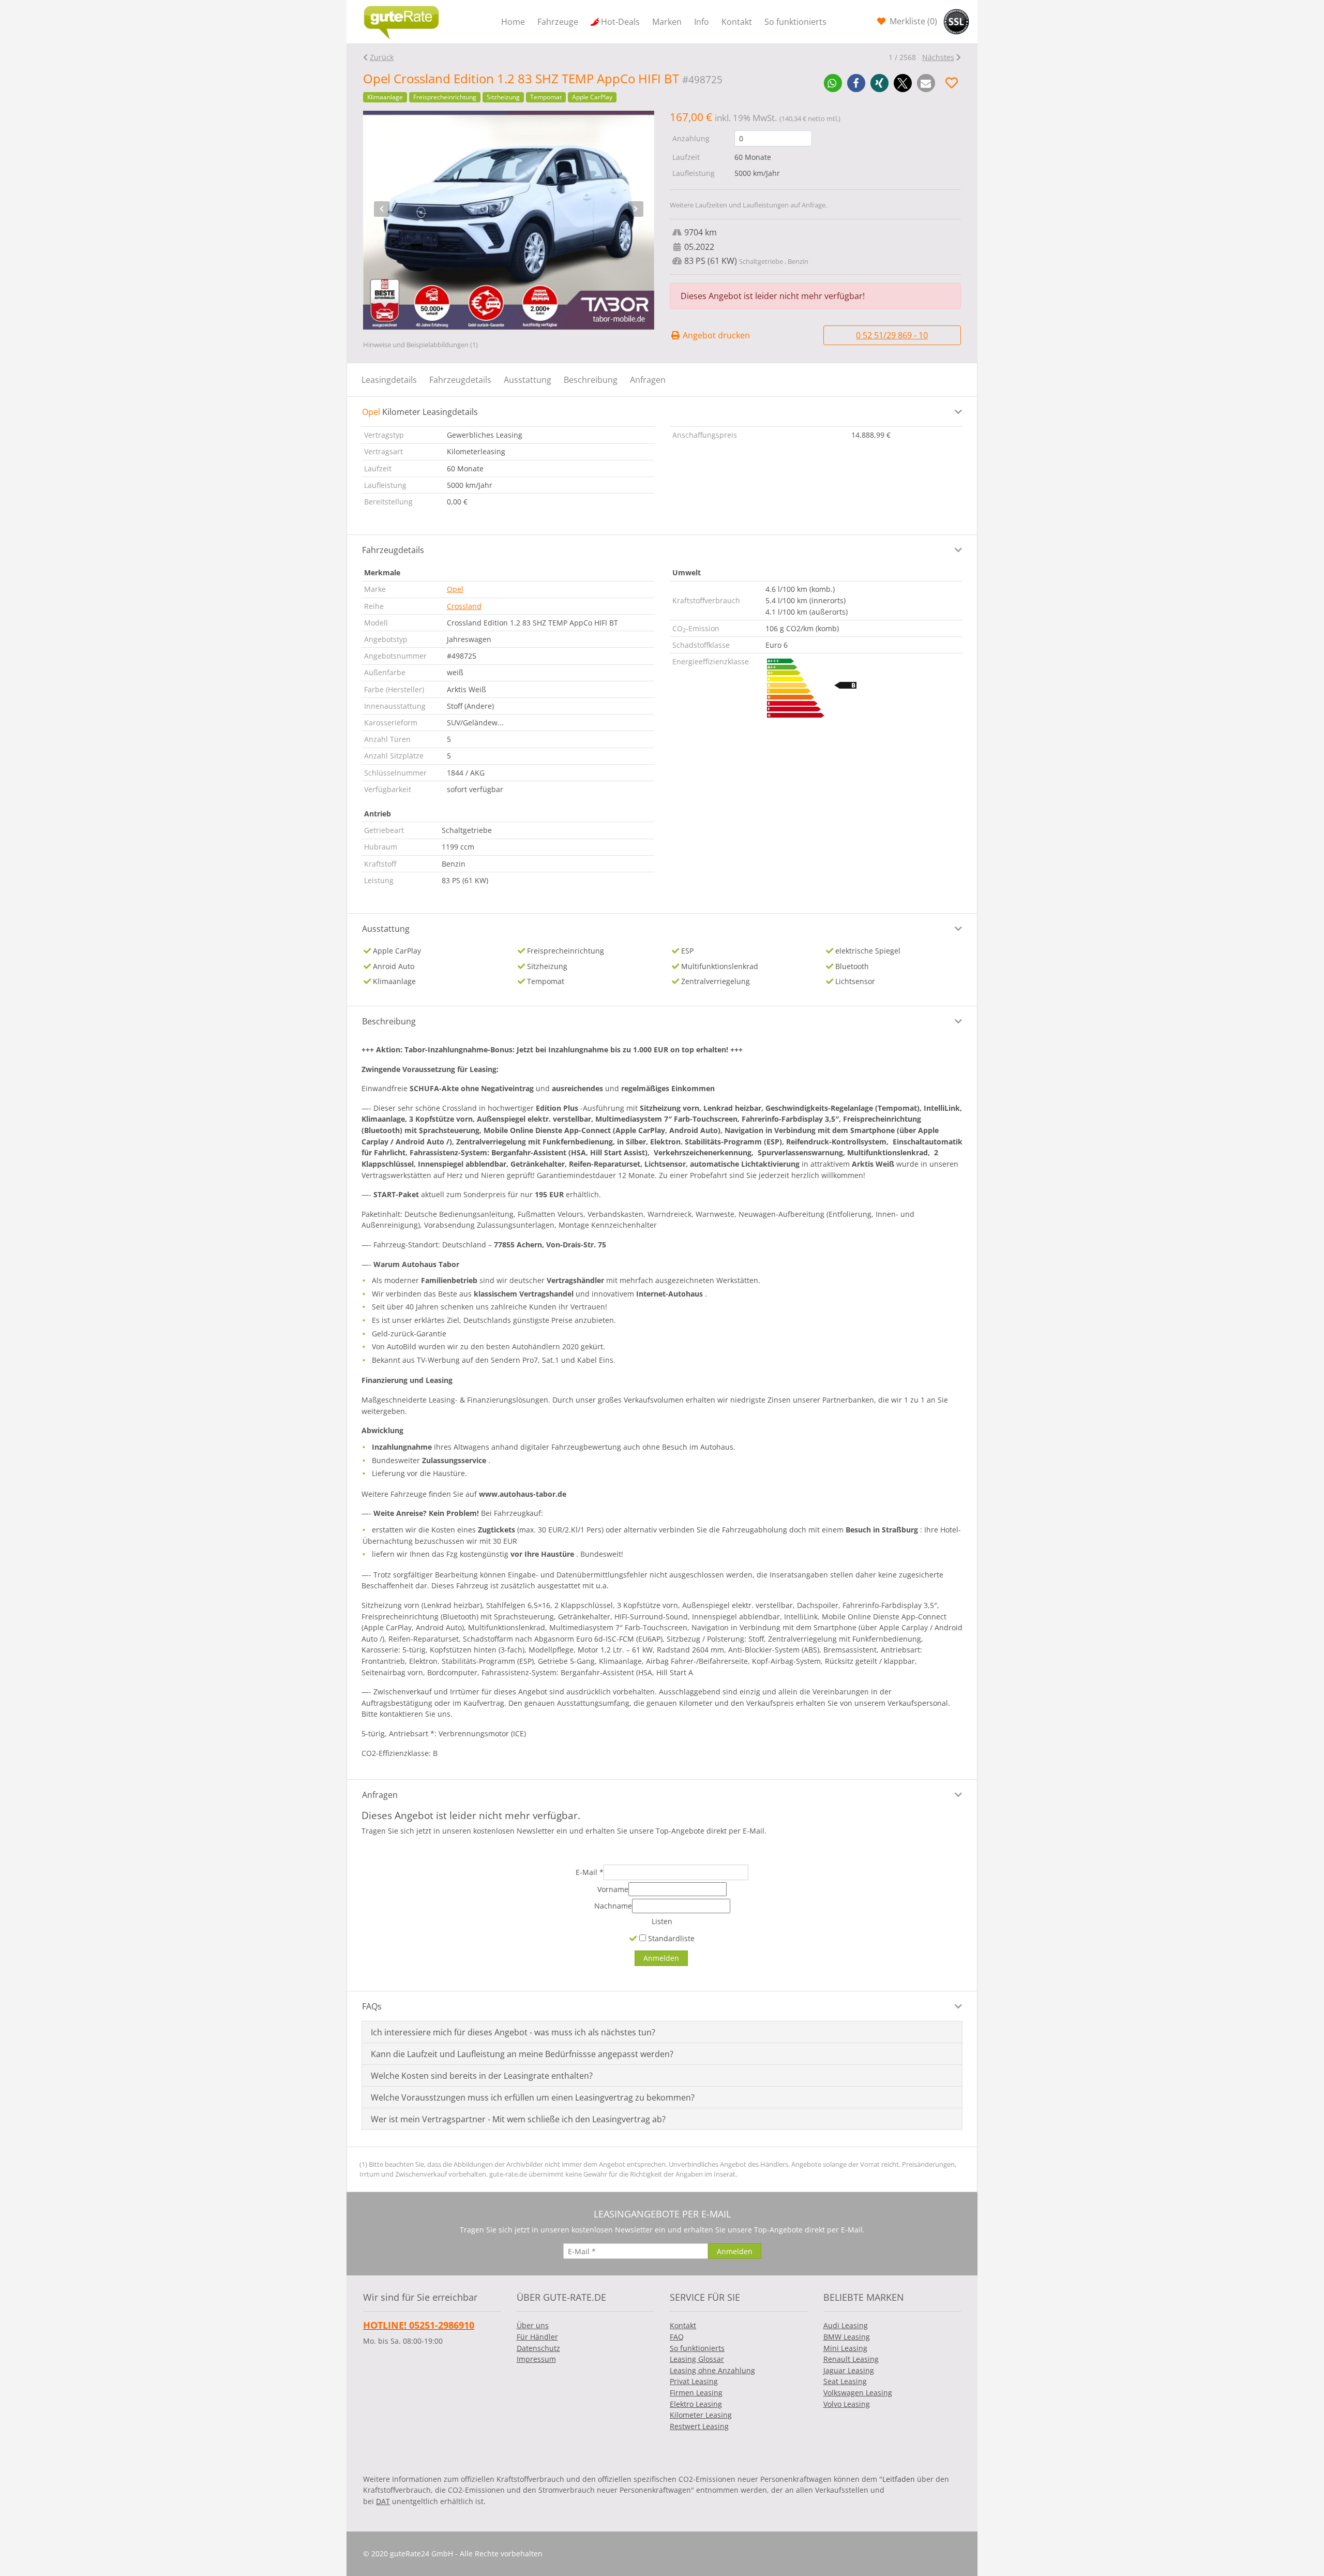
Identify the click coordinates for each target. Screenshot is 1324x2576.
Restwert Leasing (699, 2426)
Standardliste (670, 1938)
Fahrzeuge (558, 22)
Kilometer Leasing (701, 2415)
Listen (662, 1921)
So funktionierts (795, 22)
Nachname (613, 1906)
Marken (667, 22)
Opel (455, 589)
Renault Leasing (851, 2359)
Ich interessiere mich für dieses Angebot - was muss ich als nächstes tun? (513, 2032)
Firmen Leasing (696, 2393)
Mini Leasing (845, 2348)
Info (702, 22)
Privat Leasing (694, 2381)
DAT (383, 2501)
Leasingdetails (389, 380)
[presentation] (382, 209)
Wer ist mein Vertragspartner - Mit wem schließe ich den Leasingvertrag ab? (518, 2119)
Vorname (613, 1889)
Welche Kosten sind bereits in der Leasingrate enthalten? (482, 2076)
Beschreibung (591, 380)
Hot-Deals (620, 22)
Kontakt (737, 22)
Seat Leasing (845, 2381)
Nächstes (938, 57)
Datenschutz (538, 2348)
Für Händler (537, 2337)
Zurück (382, 57)
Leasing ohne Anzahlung (712, 2370)
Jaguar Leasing (849, 2370)
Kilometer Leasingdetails (420, 412)
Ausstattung (528, 380)
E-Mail (590, 1872)
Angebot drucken (715, 335)
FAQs (372, 2006)
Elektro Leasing (696, 2404)
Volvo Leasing (847, 2404)
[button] (833, 83)
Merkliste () (912, 21)
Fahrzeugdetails (460, 380)
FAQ (677, 2337)
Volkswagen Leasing (858, 2393)
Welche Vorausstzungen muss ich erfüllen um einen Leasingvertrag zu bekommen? (533, 2097)
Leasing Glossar (697, 2359)
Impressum (536, 2359)
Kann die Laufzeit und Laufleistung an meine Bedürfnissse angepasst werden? (522, 2054)
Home (513, 22)
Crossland (464, 606)
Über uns (533, 2325)
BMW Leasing (847, 2337)
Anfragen (648, 380)
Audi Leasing (846, 2325)
